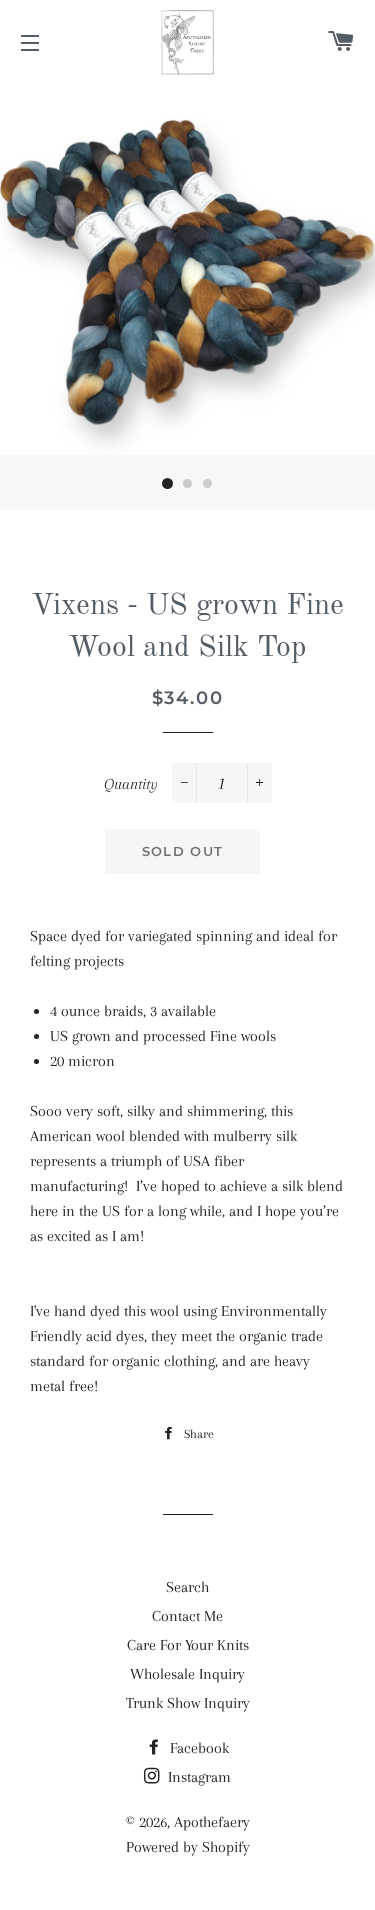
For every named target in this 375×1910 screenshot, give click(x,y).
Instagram (197, 1777)
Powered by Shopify (188, 1847)
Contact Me (187, 1616)
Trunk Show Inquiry (188, 1703)
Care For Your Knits (188, 1645)
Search (187, 1587)
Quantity (131, 784)
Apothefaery (212, 1822)
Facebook (197, 1748)
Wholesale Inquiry (187, 1674)
